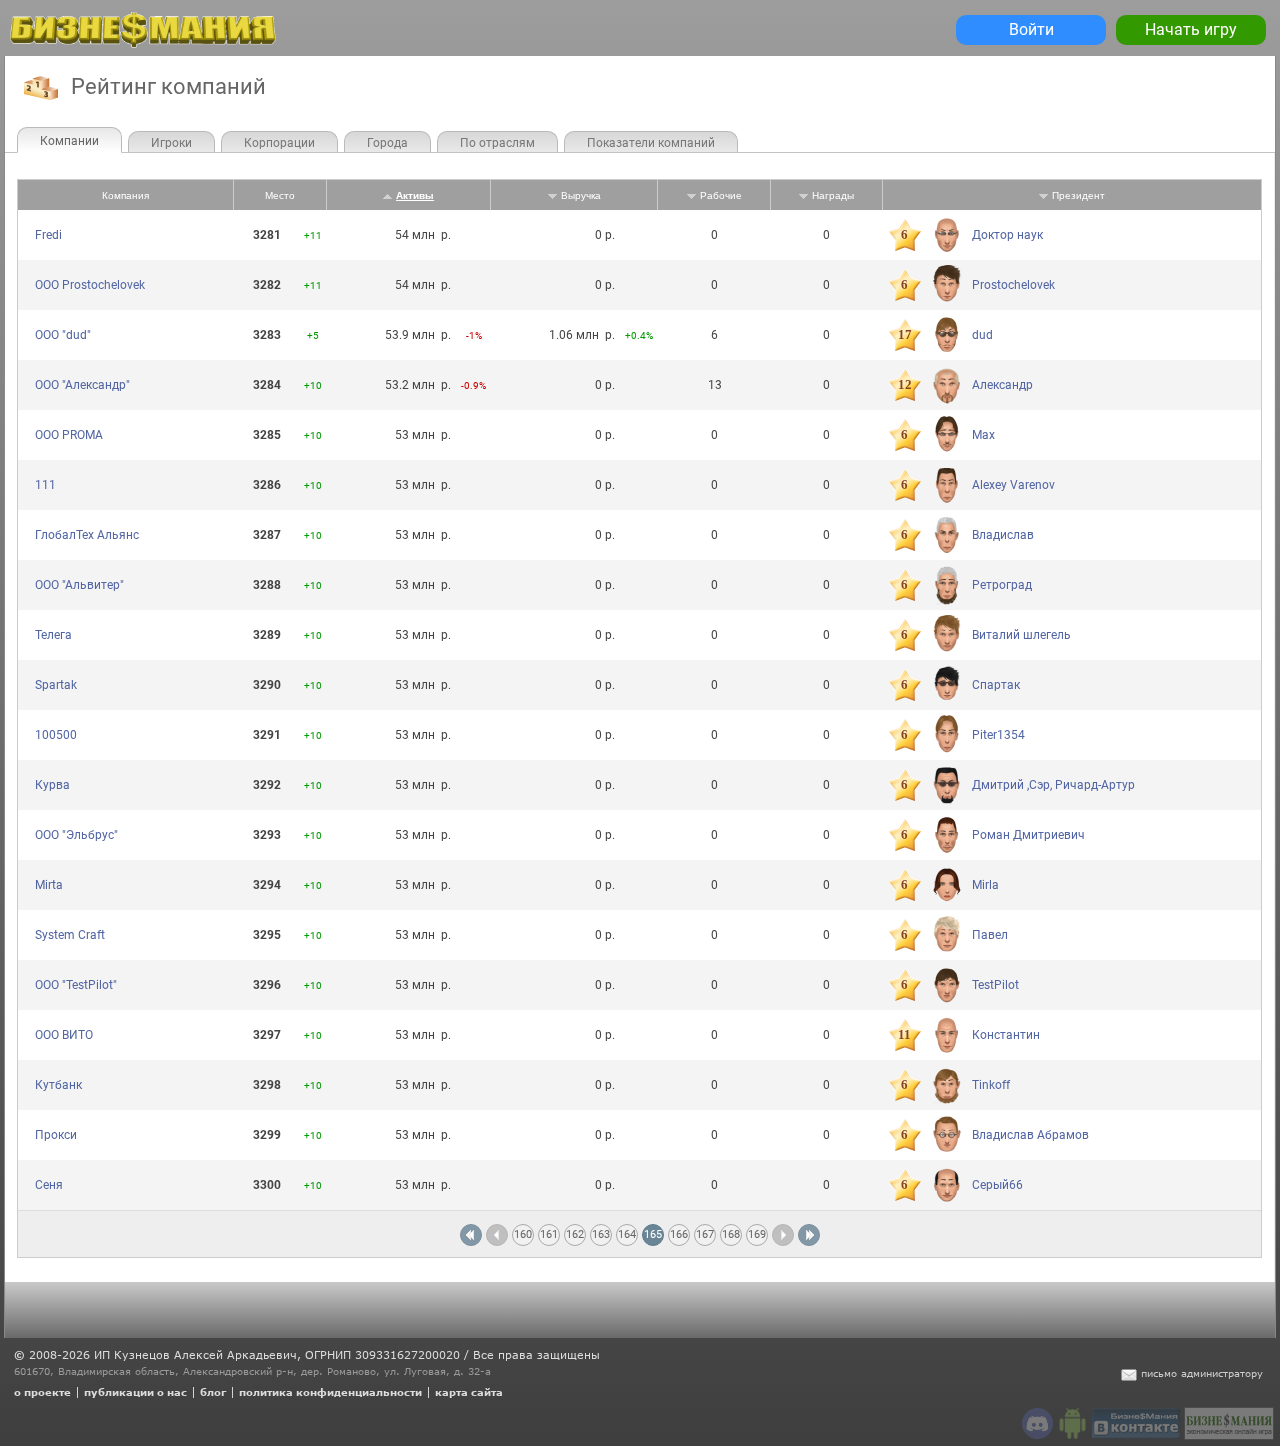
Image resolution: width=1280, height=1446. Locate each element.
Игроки (171, 143)
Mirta (49, 885)
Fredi (48, 235)
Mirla (985, 885)
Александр (1002, 385)
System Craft (70, 935)
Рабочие (721, 195)
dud (982, 335)
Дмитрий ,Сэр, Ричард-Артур (1053, 785)
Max (983, 435)
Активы (415, 195)
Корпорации (279, 143)
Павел (990, 935)
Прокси (56, 1135)
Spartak (56, 685)
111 (45, 485)
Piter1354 (998, 735)
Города (387, 143)
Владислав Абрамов (1030, 1135)
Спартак (996, 685)
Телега (53, 635)
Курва (52, 785)
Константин (1006, 1035)
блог (213, 1392)
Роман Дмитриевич (1028, 835)
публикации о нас (135, 1392)
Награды (833, 195)
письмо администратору (1202, 1373)
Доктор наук (1007, 235)
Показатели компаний (651, 143)
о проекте (42, 1392)
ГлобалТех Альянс (87, 535)
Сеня (49, 1185)
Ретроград (1002, 585)
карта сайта (469, 1392)
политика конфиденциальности (330, 1392)
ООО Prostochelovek (90, 285)
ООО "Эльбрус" (76, 835)
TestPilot (995, 985)
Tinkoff (991, 1085)
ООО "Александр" (82, 385)
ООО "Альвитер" (79, 585)
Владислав (1003, 535)
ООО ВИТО (64, 1035)
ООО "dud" (63, 335)
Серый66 (997, 1185)
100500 (56, 735)
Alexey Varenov (1013, 485)
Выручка (581, 195)
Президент (1078, 195)
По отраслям (497, 143)
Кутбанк (58, 1085)
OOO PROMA (69, 435)
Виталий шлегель (1021, 635)
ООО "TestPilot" (76, 985)
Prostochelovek (1013, 285)
